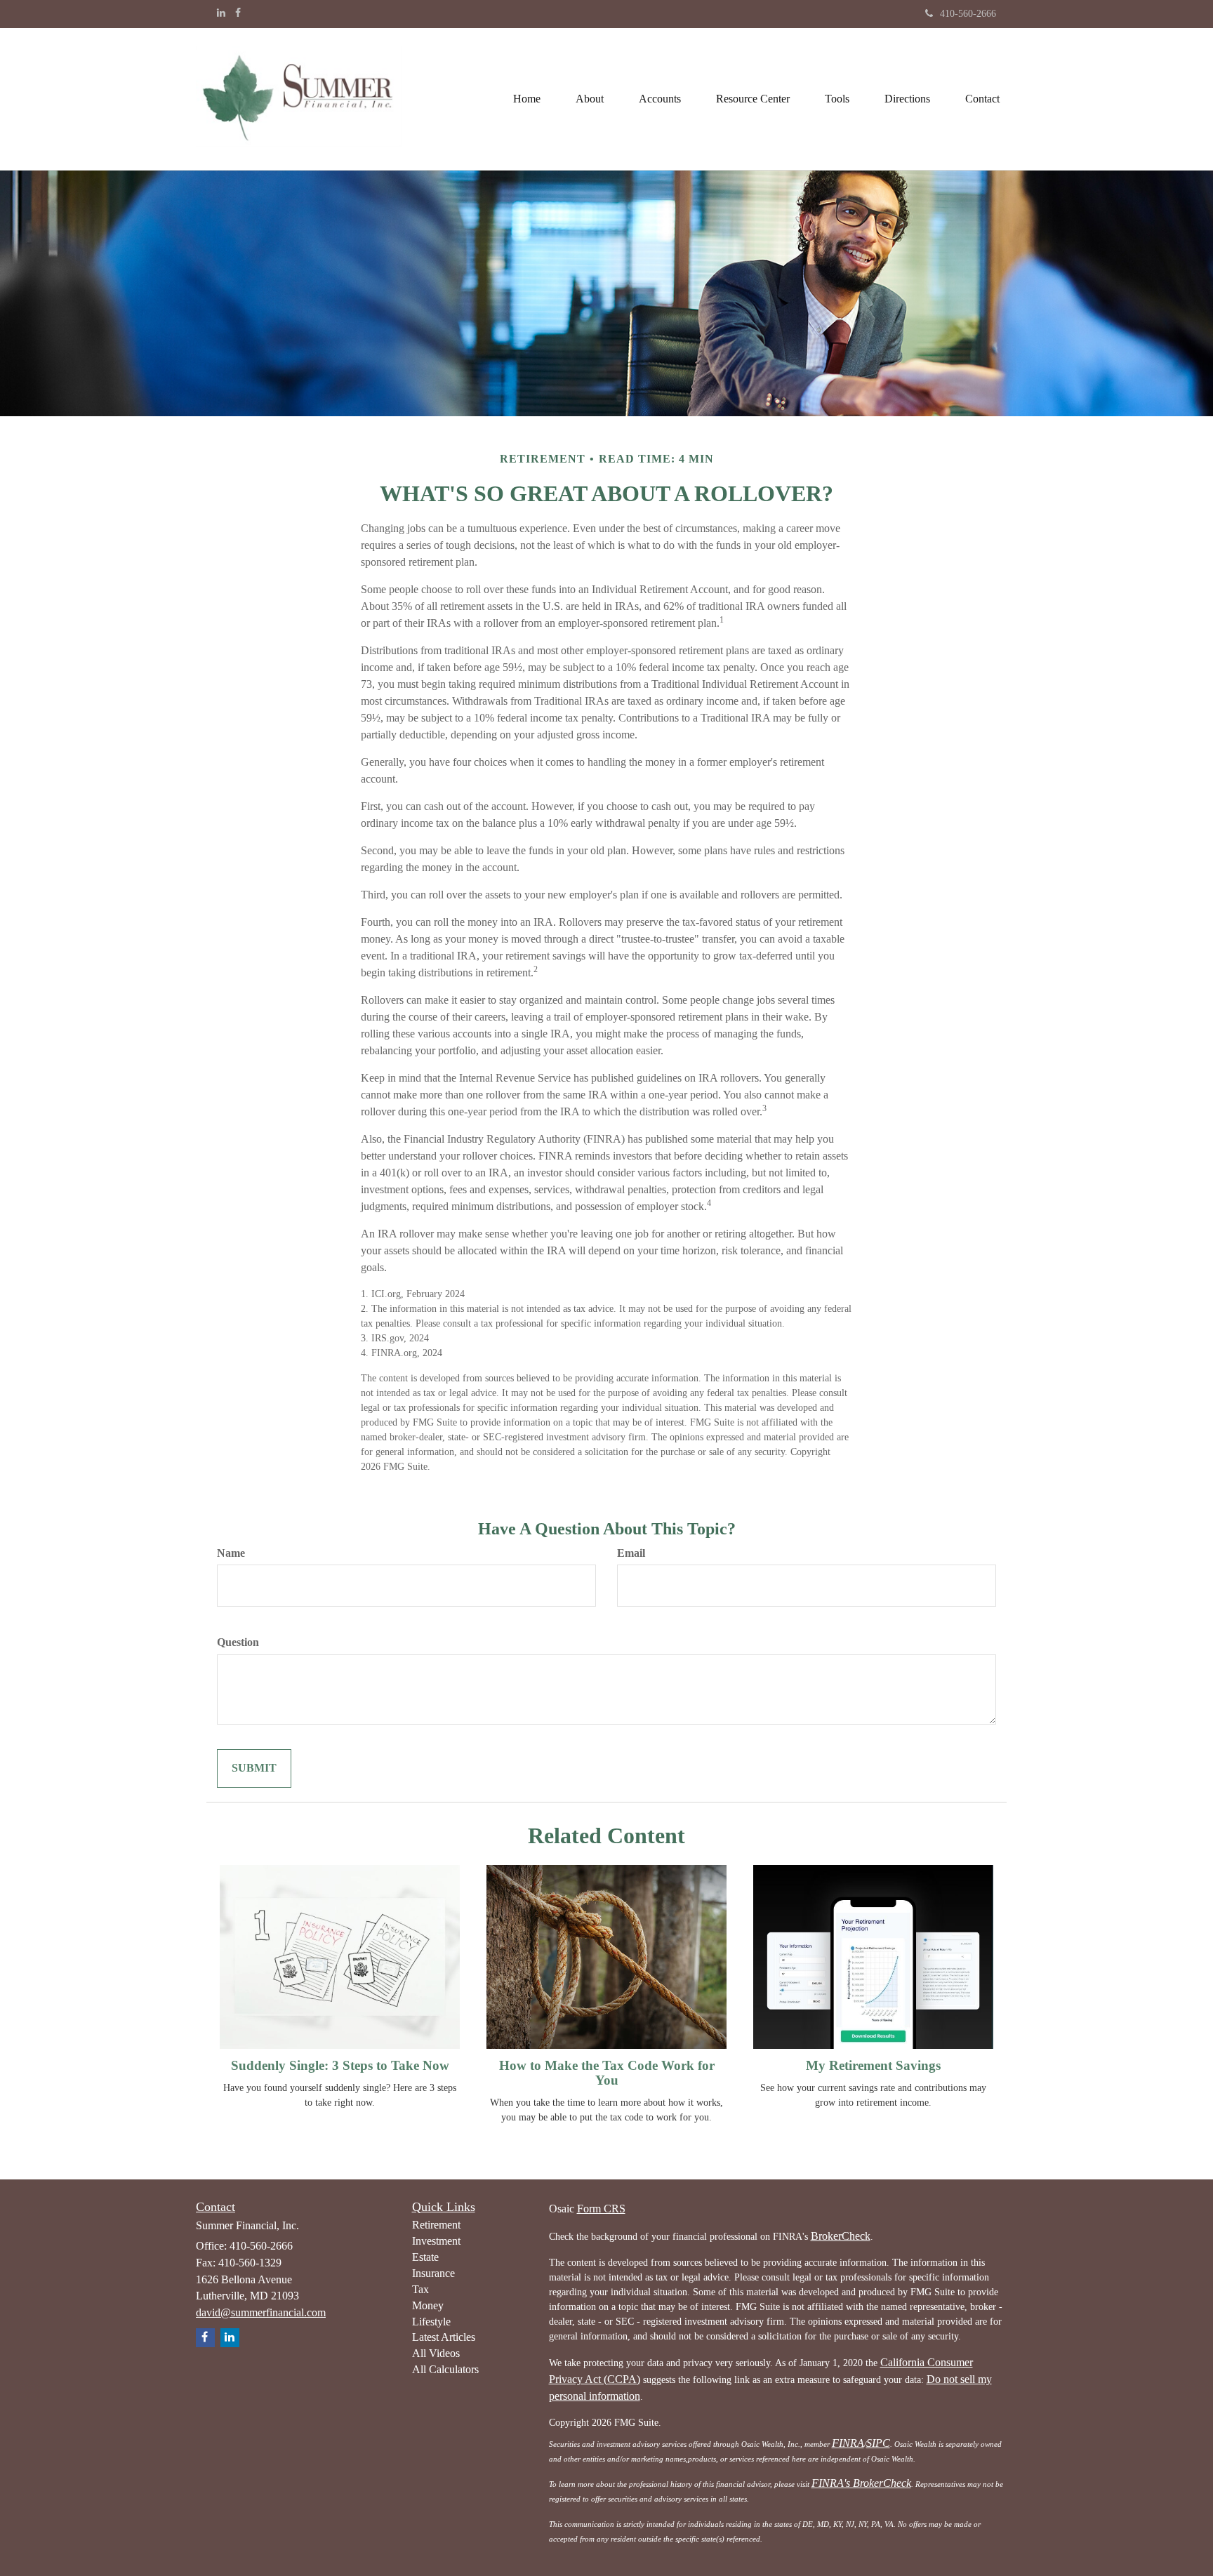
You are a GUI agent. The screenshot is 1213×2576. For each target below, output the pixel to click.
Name (231, 1553)
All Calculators (445, 2369)
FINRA (848, 2443)
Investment (436, 2241)
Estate (425, 2257)
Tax (420, 2289)
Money (428, 2305)
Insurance (433, 2273)
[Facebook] (238, 13)
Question (238, 1642)
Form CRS (601, 2209)
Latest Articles (444, 2337)
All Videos (436, 2353)
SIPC (878, 2443)
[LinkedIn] (221, 13)
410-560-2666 (968, 14)
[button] (590, 99)
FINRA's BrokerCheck (861, 2483)
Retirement (436, 2225)
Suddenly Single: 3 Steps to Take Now (340, 2065)
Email (631, 1553)
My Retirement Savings (873, 2065)
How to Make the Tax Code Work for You (607, 2073)
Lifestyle (431, 2322)
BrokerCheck (841, 2236)
